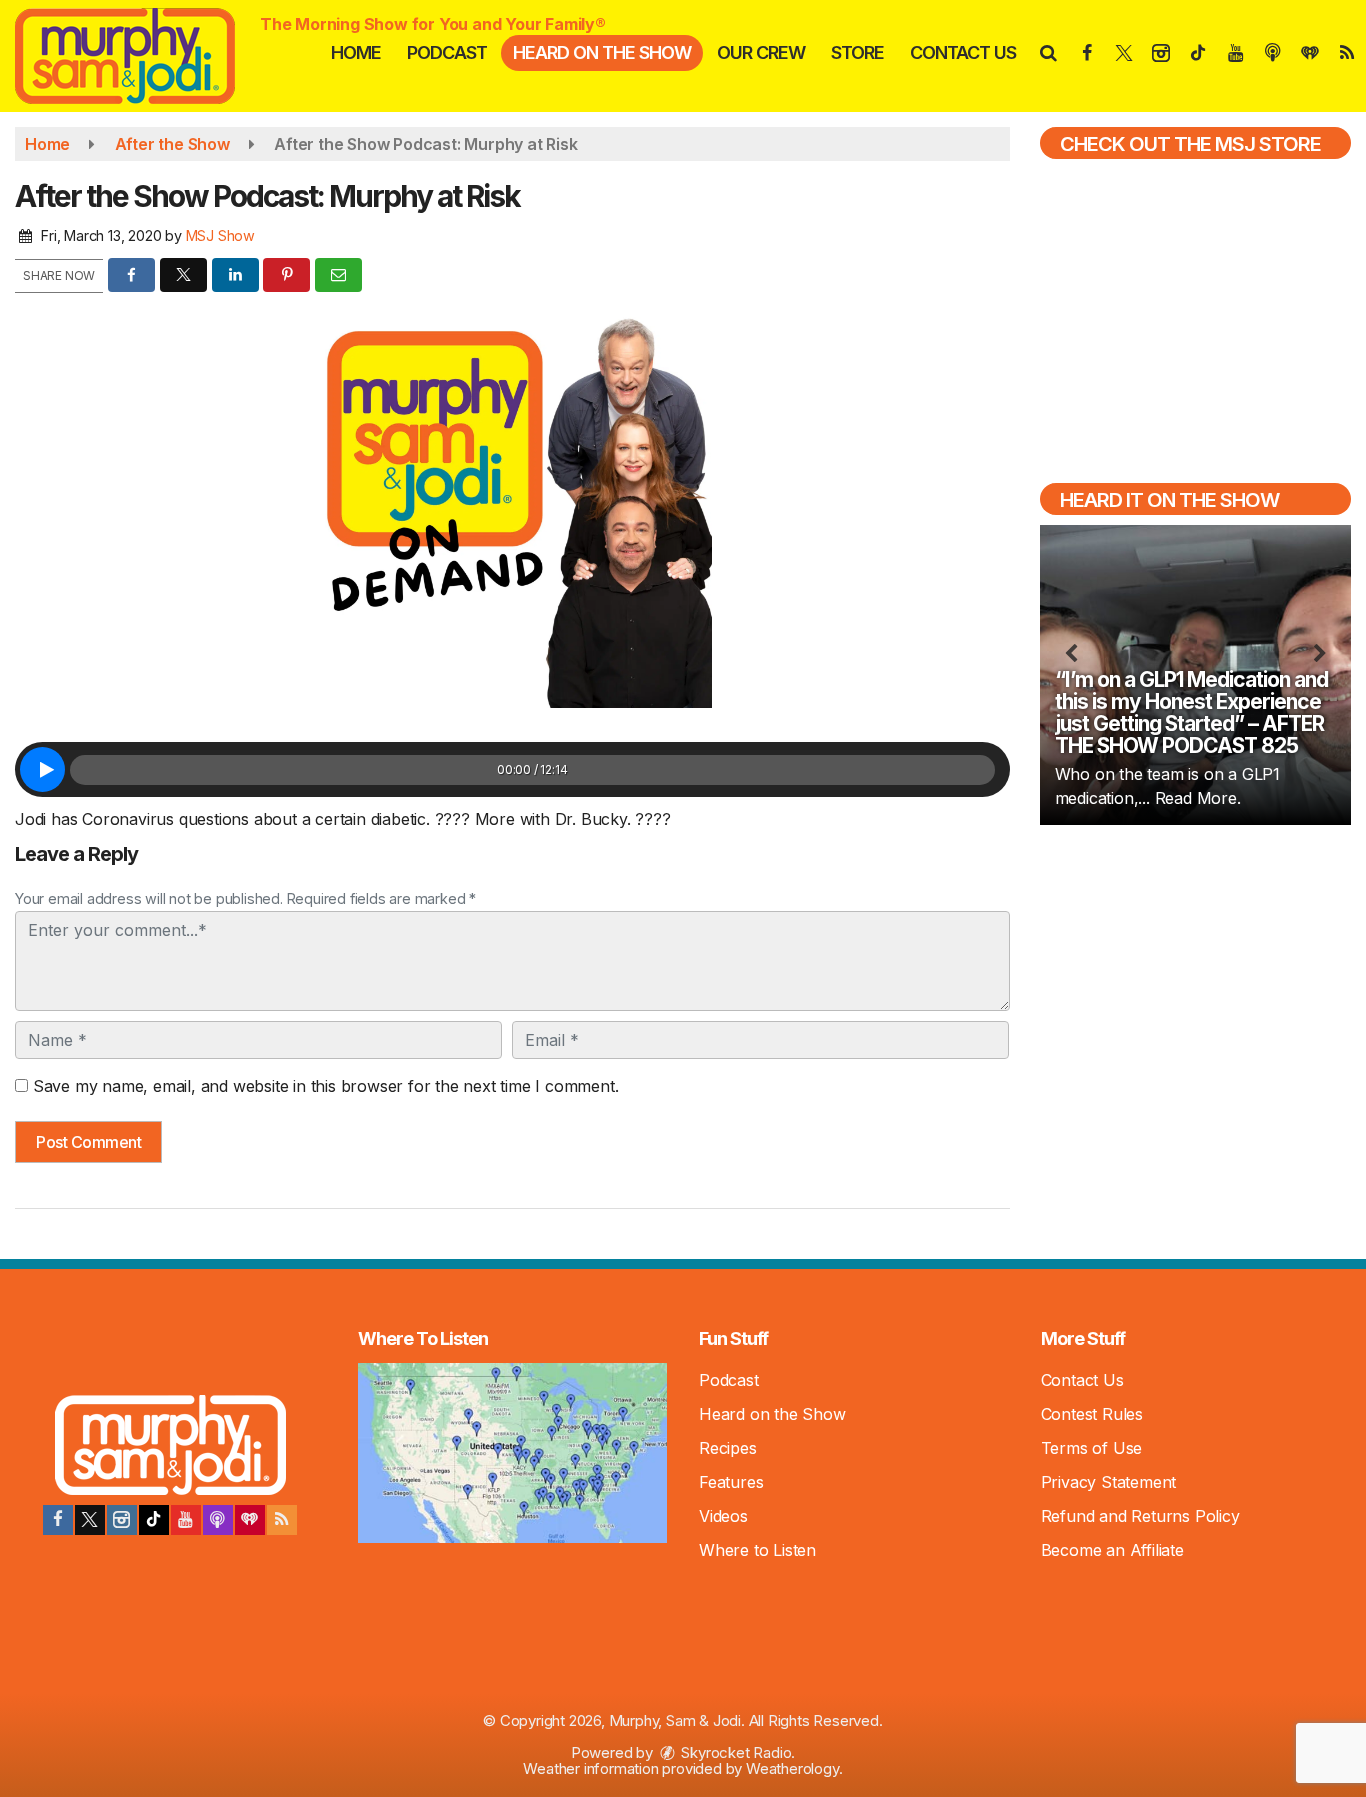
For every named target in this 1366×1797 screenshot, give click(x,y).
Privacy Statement (1109, 1482)
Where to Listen (757, 1550)
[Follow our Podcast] (218, 1520)
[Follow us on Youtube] (186, 1520)
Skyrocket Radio (735, 1752)
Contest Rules (1092, 1414)
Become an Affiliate (1112, 1550)
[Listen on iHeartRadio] (250, 1520)
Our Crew (761, 52)
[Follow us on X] (90, 1520)
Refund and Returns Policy (1140, 1516)
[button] (1047, 52)
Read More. (1198, 798)
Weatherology (792, 1768)
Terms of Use (1092, 1448)
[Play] (42, 769)
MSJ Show (220, 235)
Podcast (447, 52)
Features (731, 1482)
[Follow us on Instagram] (122, 1520)
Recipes (728, 1448)
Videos (723, 1516)
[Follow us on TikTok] (154, 1520)
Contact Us (963, 52)
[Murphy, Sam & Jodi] (140, 54)
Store (857, 52)
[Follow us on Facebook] (58, 1520)
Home (356, 52)
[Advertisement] (1195, 984)
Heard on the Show (602, 52)
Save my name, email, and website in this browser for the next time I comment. (326, 1086)
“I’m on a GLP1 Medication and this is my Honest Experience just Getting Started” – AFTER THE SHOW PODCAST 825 (1191, 712)
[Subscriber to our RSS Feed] (282, 1520)
